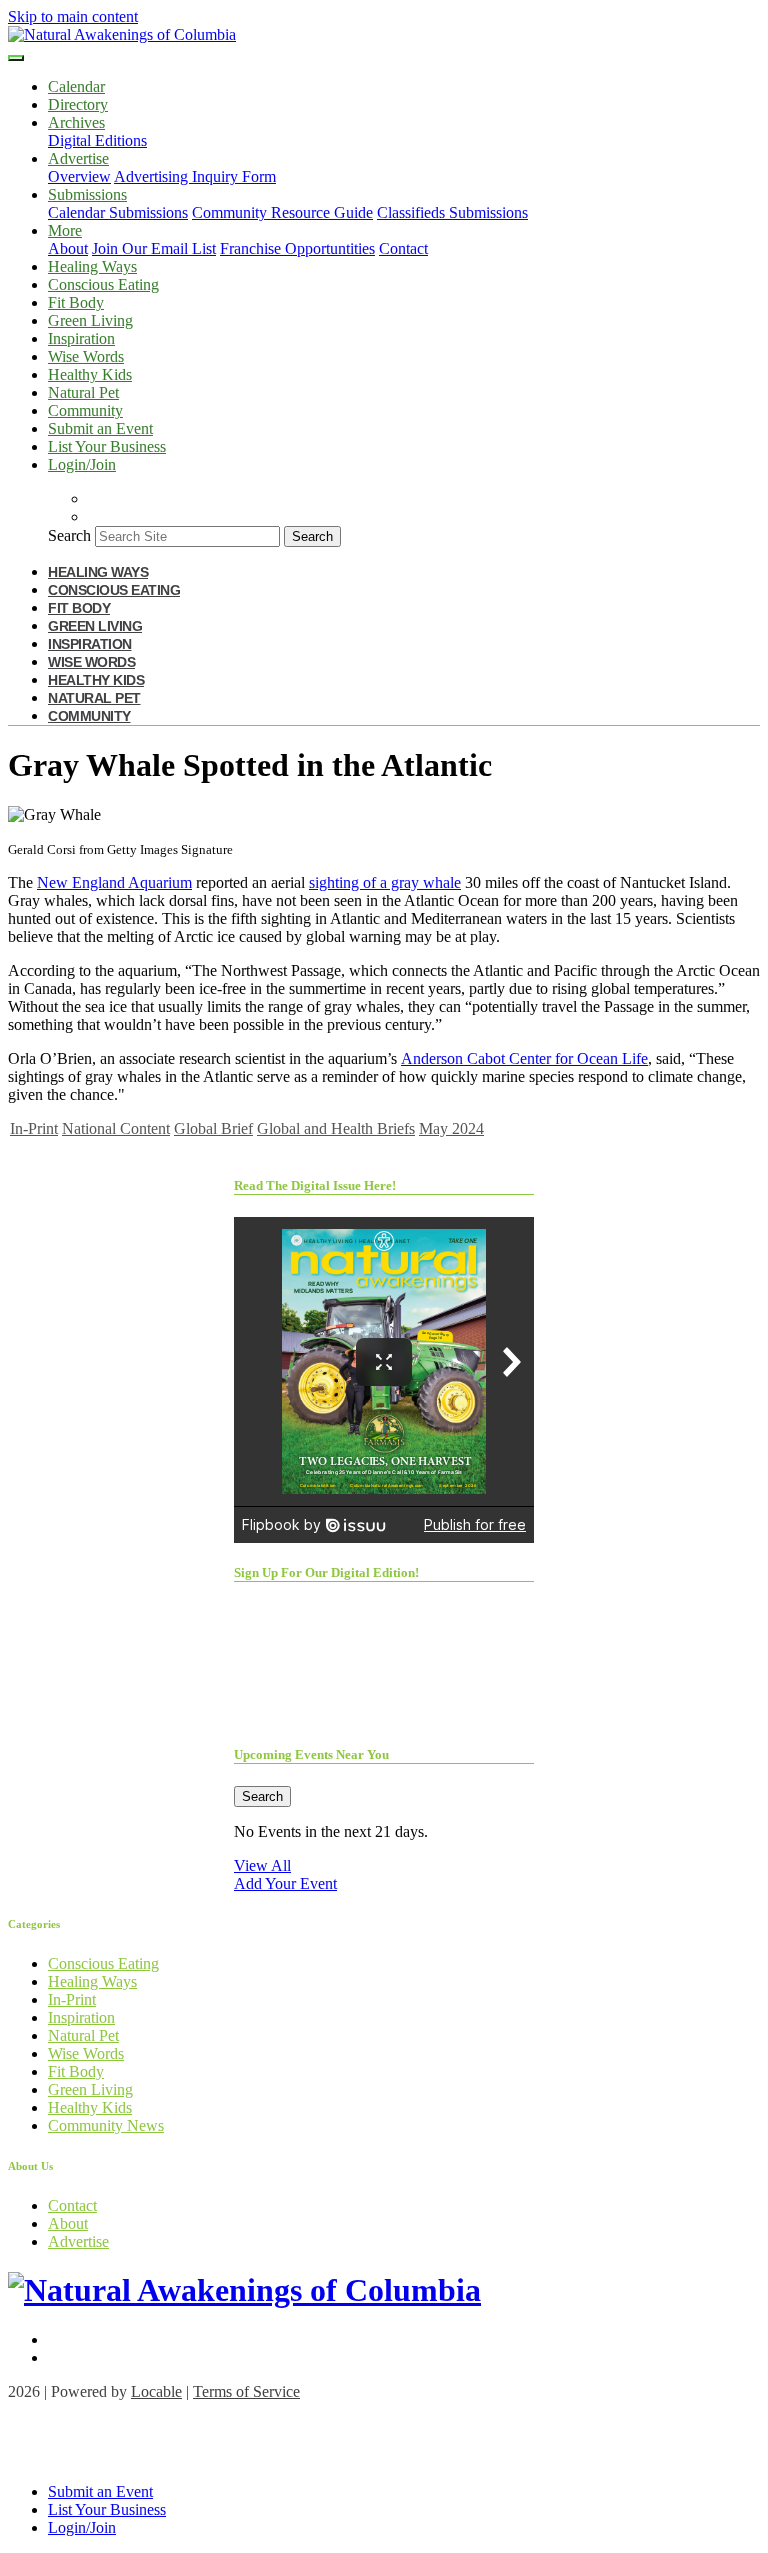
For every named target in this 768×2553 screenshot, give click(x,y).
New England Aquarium (114, 882)
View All (262, 1865)
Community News (106, 2125)
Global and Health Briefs (336, 1128)
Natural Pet (83, 392)
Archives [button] (76, 122)
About (68, 248)
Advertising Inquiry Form (195, 176)
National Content (116, 1128)
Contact (403, 248)
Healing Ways (92, 266)
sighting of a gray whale (385, 882)
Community (85, 410)
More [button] (65, 230)
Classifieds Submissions (452, 212)
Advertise (78, 2241)
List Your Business (107, 446)
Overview (79, 176)
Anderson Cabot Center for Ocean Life (524, 1058)
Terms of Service (246, 2391)
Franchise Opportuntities (297, 248)
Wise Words (86, 356)
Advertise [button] (78, 158)
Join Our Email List (154, 248)
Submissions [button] (87, 194)
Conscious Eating (103, 284)
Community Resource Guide (282, 212)
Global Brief (213, 1128)
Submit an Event (100, 428)
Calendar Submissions (118, 212)
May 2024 (451, 1128)
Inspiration (81, 338)
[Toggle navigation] (16, 58)
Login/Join (82, 464)
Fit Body (76, 302)
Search (69, 535)
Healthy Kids (90, 374)
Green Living (90, 320)
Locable (156, 2391)
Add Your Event (285, 1883)
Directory (78, 104)
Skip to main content (73, 16)
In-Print (34, 1128)
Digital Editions (97, 140)
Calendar (76, 86)
